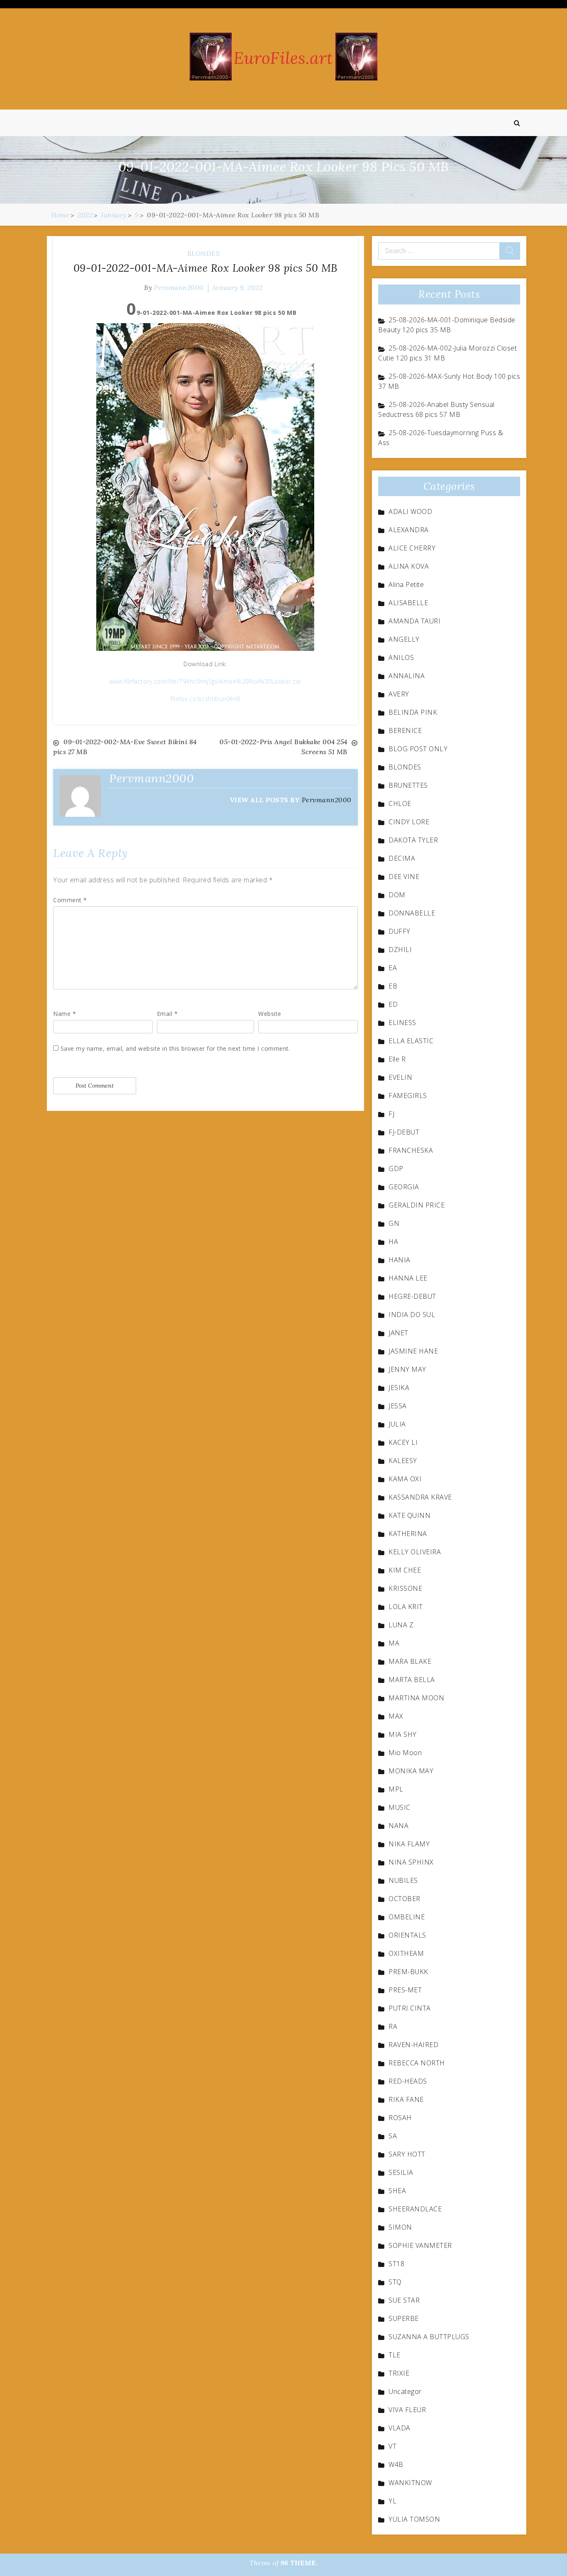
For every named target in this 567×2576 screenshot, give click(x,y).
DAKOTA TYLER (413, 840)
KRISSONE (405, 1588)
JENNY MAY (407, 1369)
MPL (396, 1789)
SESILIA (401, 2172)
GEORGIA (404, 1187)
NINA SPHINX (411, 1862)
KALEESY (403, 1461)
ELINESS (402, 1023)
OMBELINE (407, 1917)
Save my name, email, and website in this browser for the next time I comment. (176, 1048)
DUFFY (400, 931)
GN (394, 1223)
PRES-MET (405, 1990)
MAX (396, 1716)
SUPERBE (404, 2318)
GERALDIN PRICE (417, 1205)
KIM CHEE (405, 1570)
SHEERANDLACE (415, 2209)
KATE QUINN (409, 1515)
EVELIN (400, 1077)
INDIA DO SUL (412, 1315)
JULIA (397, 1424)
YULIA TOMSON (414, 2519)
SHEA (397, 2191)
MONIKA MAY (411, 1771)
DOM (397, 895)
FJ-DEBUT (404, 1132)
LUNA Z (401, 1625)
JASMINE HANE (413, 1351)
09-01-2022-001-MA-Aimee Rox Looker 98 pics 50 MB (205, 268)
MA (394, 1643)
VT (392, 2446)
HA (393, 1242)
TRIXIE (399, 2373)
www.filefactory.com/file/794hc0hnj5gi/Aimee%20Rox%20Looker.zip (205, 681)
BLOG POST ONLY (418, 749)
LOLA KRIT (406, 1607)
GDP (396, 1169)
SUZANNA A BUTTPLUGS (429, 2337)
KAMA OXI (405, 1479)
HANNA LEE (408, 1278)
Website (270, 1014)
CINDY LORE (409, 822)
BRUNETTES (408, 785)
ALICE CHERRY (412, 548)
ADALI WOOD (410, 511)
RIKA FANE (406, 2099)
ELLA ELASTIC (411, 1041)
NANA (398, 1826)
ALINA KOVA (409, 566)
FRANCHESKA (411, 1150)
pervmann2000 (179, 287)
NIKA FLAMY (409, 1844)
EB (393, 986)
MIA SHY (403, 1734)
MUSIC (400, 1807)
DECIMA (402, 858)
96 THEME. (299, 2563)
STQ (395, 2282)
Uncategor (405, 2391)
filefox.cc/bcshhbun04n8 (205, 699)
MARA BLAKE (410, 1661)
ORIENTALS (407, 1935)
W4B (396, 2464)
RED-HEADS (408, 2081)
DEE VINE (404, 877)
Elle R (397, 1059)
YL (392, 2501)
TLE (395, 2355)
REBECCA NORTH (417, 2063)
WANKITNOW (410, 2483)
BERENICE (405, 730)
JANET (398, 1333)
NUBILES (403, 1880)
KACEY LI (403, 1442)
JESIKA (399, 1388)
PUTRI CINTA (410, 2008)
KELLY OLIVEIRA (415, 1552)
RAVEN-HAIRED (413, 2045)
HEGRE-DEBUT (412, 1296)
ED (393, 1004)
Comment (70, 900)
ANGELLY (404, 639)
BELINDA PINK (413, 712)
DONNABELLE (412, 913)
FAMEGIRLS (408, 1096)
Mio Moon (405, 1753)
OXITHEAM (406, 1953)
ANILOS (401, 657)
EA (393, 968)
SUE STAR (404, 2300)
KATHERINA (408, 1534)
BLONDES (204, 253)
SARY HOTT (407, 2154)
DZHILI (400, 950)
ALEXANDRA (409, 530)
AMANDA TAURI (414, 621)
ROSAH (400, 2118)
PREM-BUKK (408, 1972)
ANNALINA (407, 676)
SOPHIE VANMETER (420, 2245)
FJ (391, 1114)
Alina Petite (406, 584)
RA (393, 2026)
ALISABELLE (408, 603)
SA (393, 2136)
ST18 (396, 2264)
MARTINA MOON (416, 1698)
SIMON (400, 2227)
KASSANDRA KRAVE (420, 1497)
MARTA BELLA (412, 1680)
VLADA (400, 2428)
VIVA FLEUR (407, 2410)
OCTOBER (404, 1899)
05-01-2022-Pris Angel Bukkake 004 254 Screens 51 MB (283, 747)
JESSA (398, 1406)
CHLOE (400, 803)
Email (167, 1014)
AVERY (399, 694)
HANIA (400, 1260)
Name (65, 1014)
